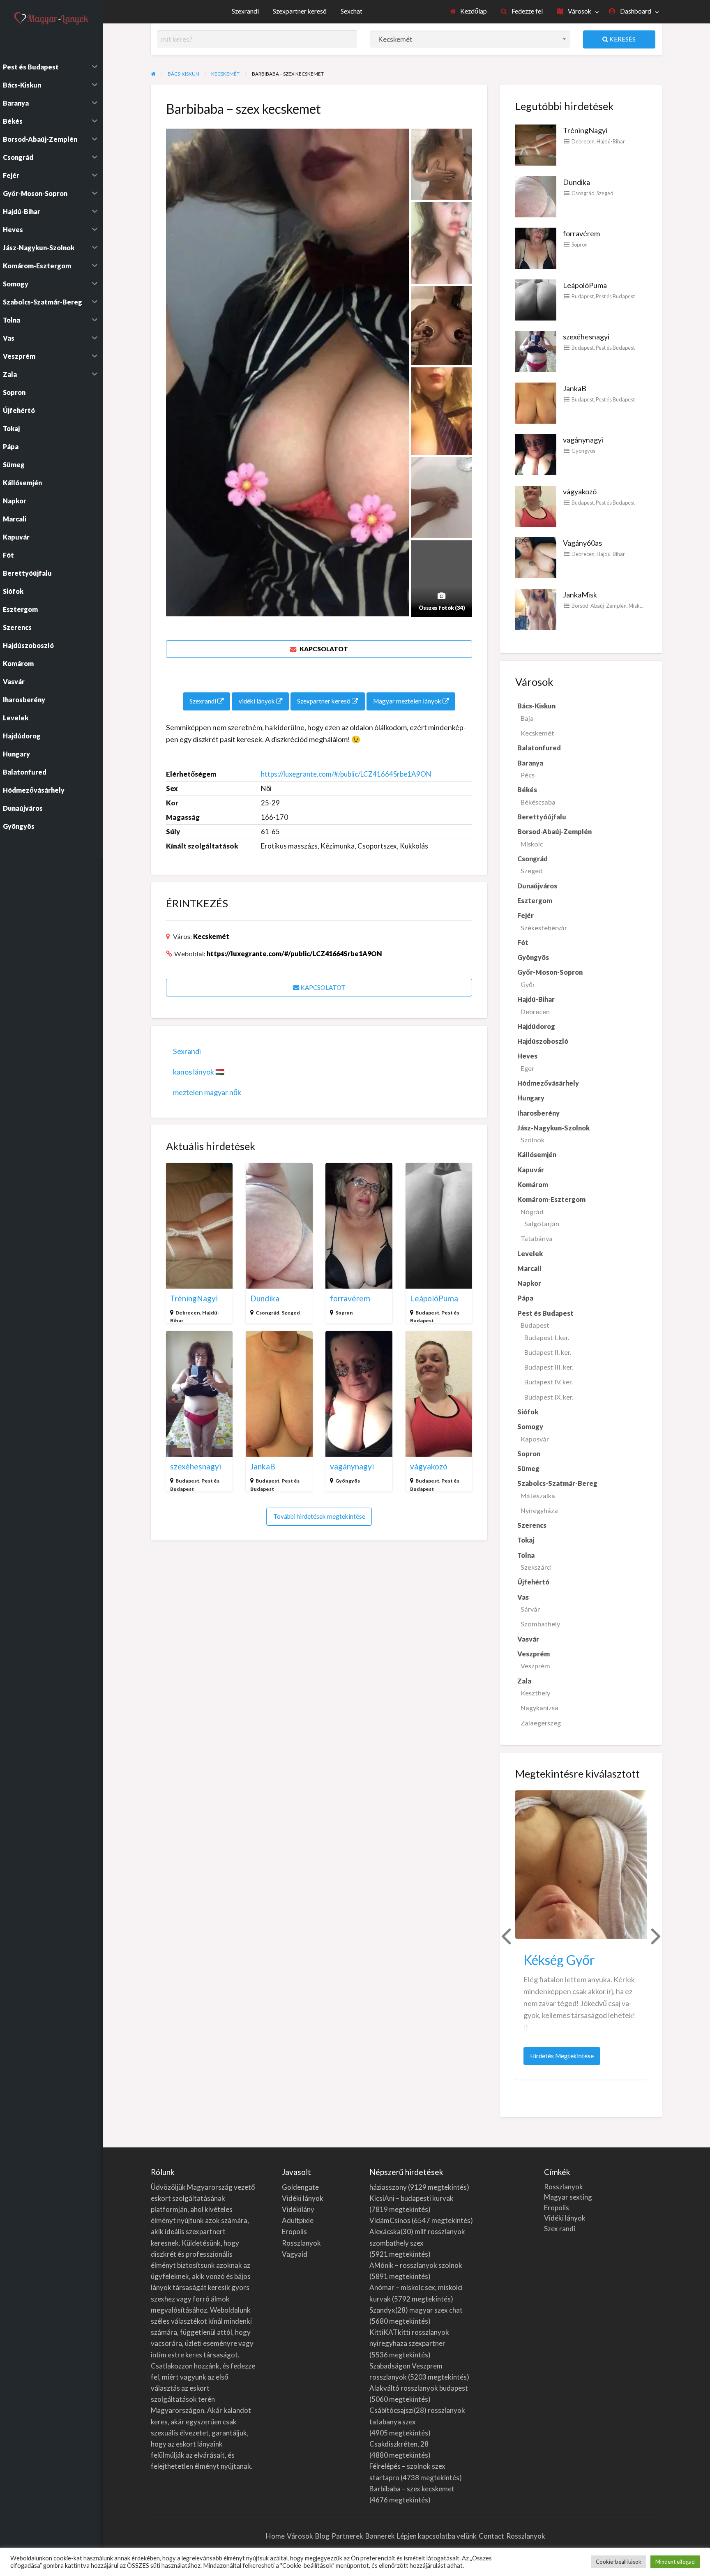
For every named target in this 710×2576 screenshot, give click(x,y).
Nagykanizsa (539, 1708)
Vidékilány (298, 2209)
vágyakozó (429, 1466)
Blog (322, 2536)
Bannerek (380, 2536)
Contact (491, 2536)
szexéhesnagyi (196, 1466)
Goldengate (300, 2187)
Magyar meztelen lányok (408, 701)
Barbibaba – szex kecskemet (412, 2489)
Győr (528, 984)
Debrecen (188, 1313)
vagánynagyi (352, 1466)
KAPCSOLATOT (323, 649)
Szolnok (532, 1140)
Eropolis (294, 2231)
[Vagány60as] (536, 557)
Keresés (622, 39)
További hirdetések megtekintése (319, 1516)
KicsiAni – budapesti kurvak (411, 2198)
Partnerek (347, 2536)
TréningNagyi (194, 1298)
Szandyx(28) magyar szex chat (416, 2310)
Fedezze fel (527, 11)
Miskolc (637, 606)
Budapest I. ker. (547, 1337)
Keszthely (535, 1693)
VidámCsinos (390, 2220)
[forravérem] (536, 247)
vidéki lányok (257, 701)
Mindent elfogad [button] (675, 2562)
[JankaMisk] (536, 608)
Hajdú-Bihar (611, 141)
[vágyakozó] (536, 505)
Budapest (427, 1313)
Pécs (528, 775)
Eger (527, 1068)
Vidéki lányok (303, 2198)
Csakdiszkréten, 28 (399, 2444)
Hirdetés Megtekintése (565, 2058)
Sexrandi (187, 1051)
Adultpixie (298, 2220)
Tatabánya (537, 1238)
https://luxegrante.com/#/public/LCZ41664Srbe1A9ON (346, 774)
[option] (581, 1935)
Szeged (291, 1313)
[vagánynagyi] (536, 454)
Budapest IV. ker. (549, 1382)
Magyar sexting (568, 2197)
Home (275, 2536)
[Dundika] (536, 196)
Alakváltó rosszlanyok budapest (419, 2388)
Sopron (344, 1313)
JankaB (263, 1466)
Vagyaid (295, 2254)
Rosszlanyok (301, 2243)
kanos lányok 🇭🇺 (199, 1072)
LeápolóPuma (434, 1298)
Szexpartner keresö (300, 11)
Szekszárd (536, 1567)
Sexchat (352, 11)
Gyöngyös (348, 1481)
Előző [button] (505, 1935)
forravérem (350, 1298)
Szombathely (540, 1624)
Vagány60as (582, 543)
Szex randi (560, 2229)
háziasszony (388, 2187)
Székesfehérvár (544, 928)
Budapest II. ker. (548, 1352)
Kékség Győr (559, 1960)
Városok (579, 11)
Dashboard (635, 11)
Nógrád (532, 1212)
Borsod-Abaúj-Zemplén (599, 606)
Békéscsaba (538, 802)
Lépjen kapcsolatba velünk (437, 2536)
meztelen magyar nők (207, 1092)
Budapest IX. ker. (549, 1397)
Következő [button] (655, 1935)
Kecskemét (211, 936)
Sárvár (530, 1609)
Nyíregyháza (539, 1510)
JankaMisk (580, 595)
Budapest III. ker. (549, 1367)
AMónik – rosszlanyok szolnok (416, 2265)
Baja (527, 718)
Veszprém (535, 1666)
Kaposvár (535, 1439)
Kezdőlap (473, 11)
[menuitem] (469, 12)
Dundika (265, 1298)
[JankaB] (536, 402)
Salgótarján (542, 1223)
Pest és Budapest (615, 296)
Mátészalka (538, 1496)
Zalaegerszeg (541, 1723)
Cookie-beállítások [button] (619, 2562)
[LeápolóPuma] (536, 299)
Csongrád (267, 1313)
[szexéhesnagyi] (536, 351)
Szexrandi (245, 11)
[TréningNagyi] (536, 144)
